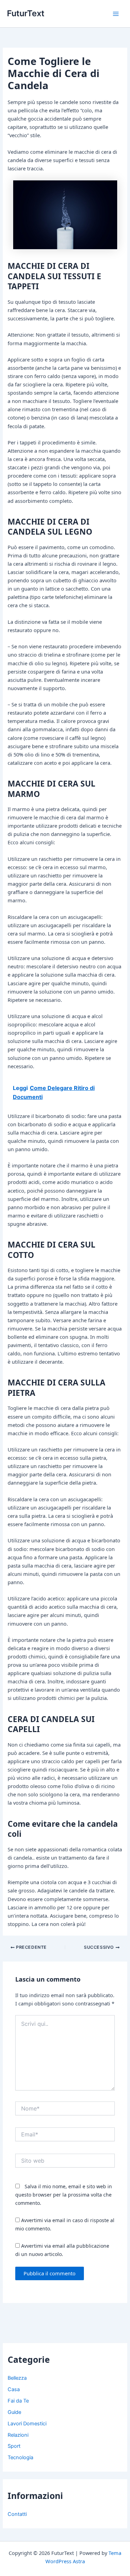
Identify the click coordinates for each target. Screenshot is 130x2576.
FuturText (26, 13)
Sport (14, 2446)
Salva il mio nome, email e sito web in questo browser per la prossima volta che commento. (64, 2195)
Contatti (17, 2514)
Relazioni (18, 2435)
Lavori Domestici (27, 2424)
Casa (14, 2389)
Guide (14, 2412)
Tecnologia (20, 2457)
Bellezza (17, 2378)
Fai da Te (18, 2401)
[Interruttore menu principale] (116, 14)
